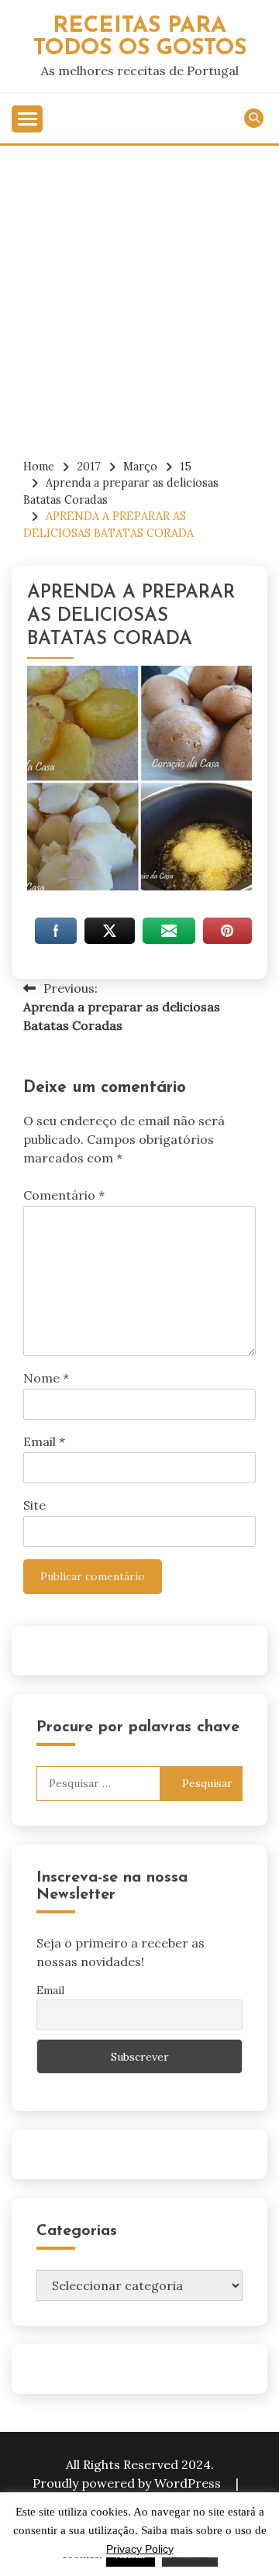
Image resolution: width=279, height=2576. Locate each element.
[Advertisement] (139, 293)
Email (44, 1441)
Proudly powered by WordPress (128, 2483)
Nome (46, 1378)
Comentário (64, 1195)
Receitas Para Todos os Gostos (140, 37)
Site (34, 1505)
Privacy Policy (140, 2549)
